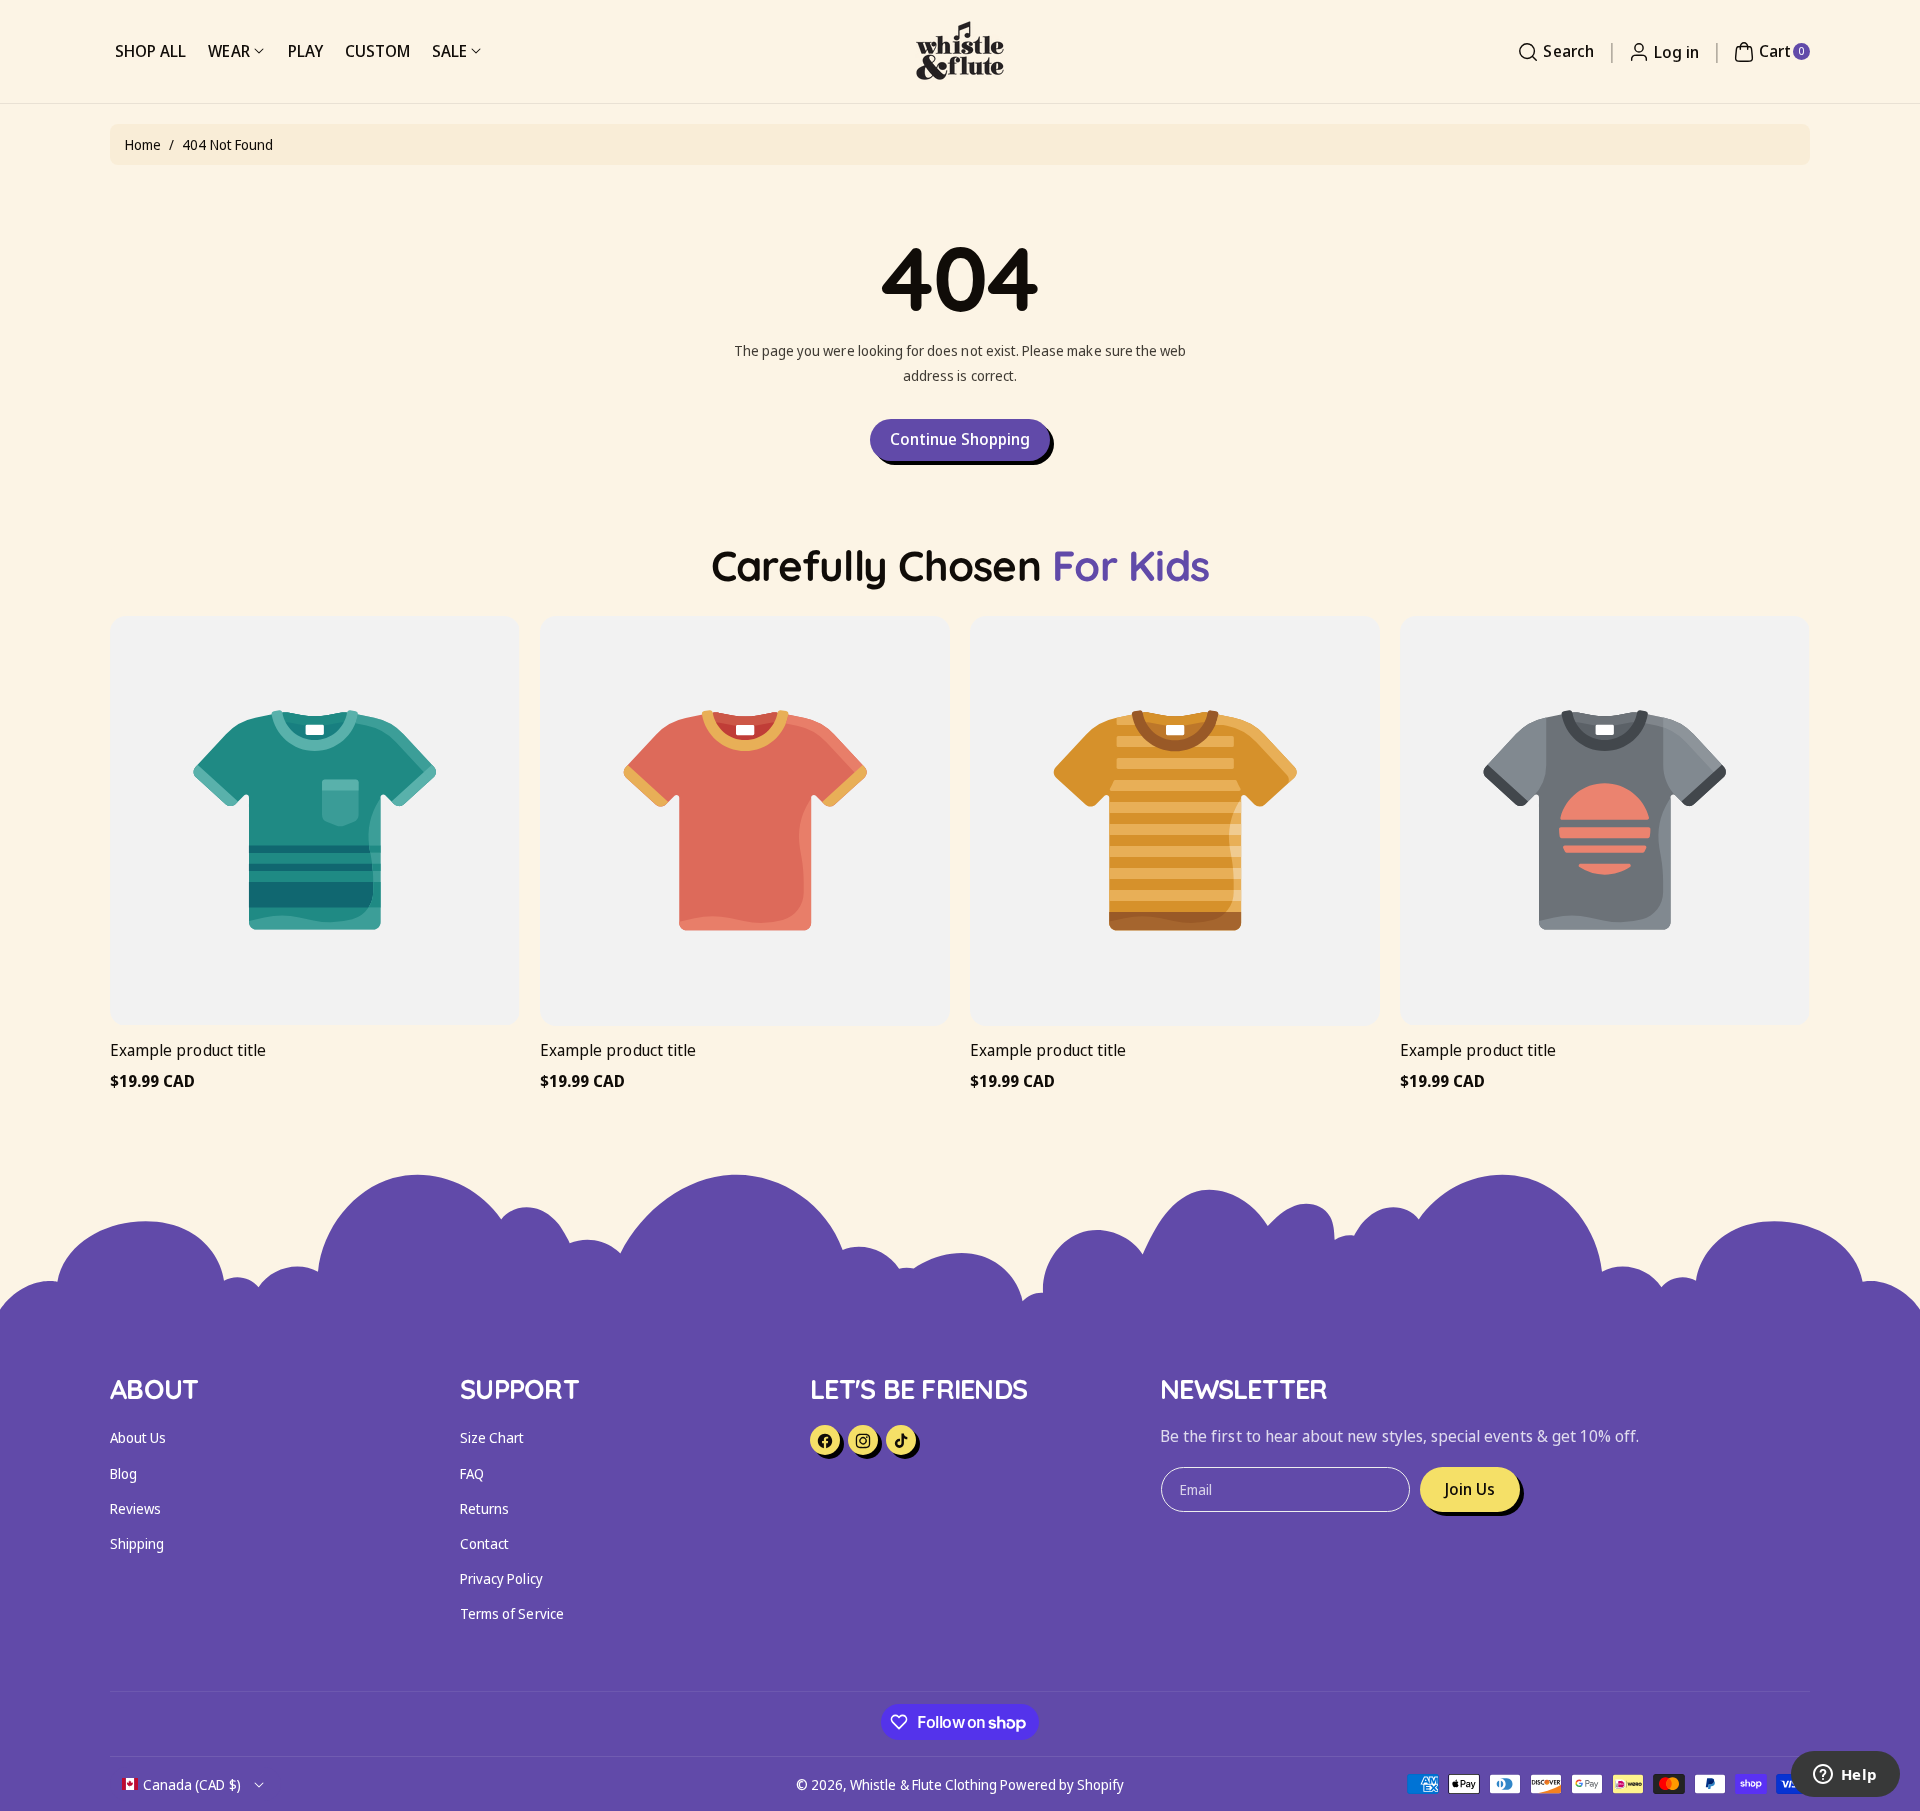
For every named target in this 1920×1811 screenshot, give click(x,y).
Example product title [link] (188, 1050)
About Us (138, 1437)
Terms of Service (512, 1613)
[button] (1553, 52)
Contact (484, 1543)
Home (143, 144)
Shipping (137, 1543)
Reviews (135, 1508)
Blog (123, 1473)
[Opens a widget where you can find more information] (1845, 1776)
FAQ (472, 1473)
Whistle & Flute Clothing (923, 1784)
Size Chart (492, 1437)
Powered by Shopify (1062, 1784)
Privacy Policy (501, 1578)
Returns (484, 1508)
